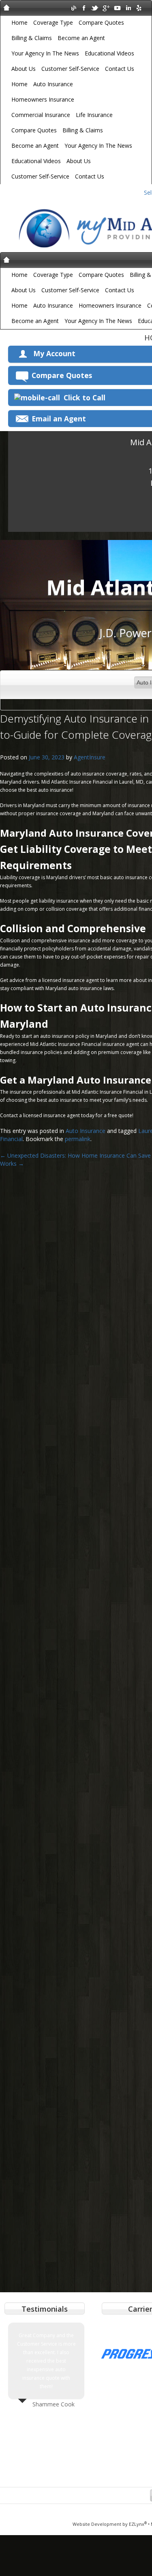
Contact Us (120, 69)
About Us (24, 69)
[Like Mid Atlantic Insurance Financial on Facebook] (84, 7)
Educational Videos (109, 53)
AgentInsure (90, 757)
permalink (78, 1139)
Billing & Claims (32, 38)
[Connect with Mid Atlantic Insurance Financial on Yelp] (139, 7)
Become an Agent (81, 38)
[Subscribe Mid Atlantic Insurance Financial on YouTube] (117, 7)
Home (19, 22)
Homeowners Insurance (43, 99)
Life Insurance (94, 115)
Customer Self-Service (70, 69)
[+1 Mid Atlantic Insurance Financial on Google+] (106, 7)
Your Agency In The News (45, 53)
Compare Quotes (101, 22)
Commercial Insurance (41, 115)
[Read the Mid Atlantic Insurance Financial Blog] (73, 7)
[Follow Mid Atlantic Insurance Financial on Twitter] (95, 7)
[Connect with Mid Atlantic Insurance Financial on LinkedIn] (128, 7)
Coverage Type (53, 22)
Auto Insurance (53, 84)
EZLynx (138, 2524)
